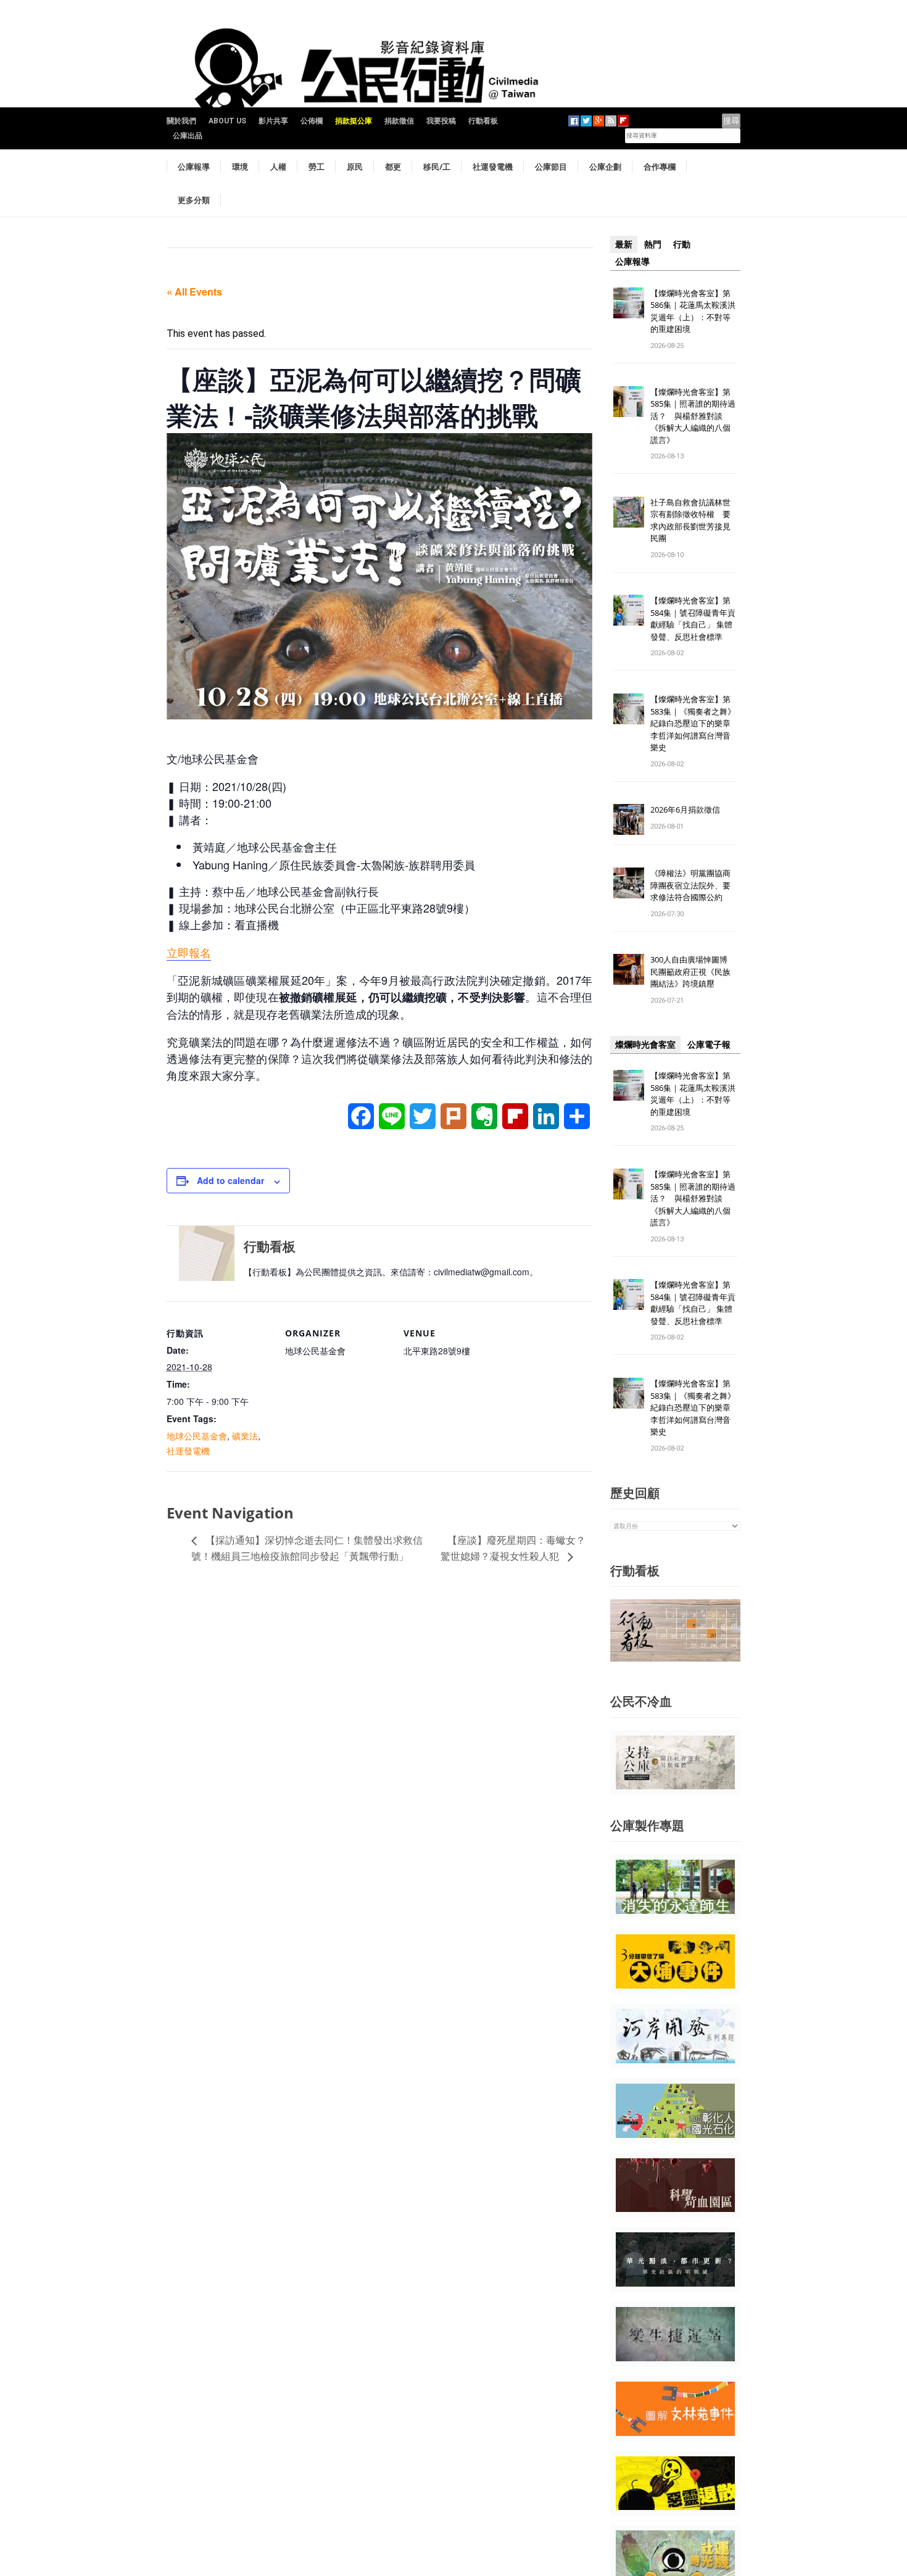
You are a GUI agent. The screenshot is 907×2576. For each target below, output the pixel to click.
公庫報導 (194, 167)
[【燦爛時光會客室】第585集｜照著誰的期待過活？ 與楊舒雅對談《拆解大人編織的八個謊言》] (629, 401)
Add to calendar (230, 1180)
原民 (355, 167)
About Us (227, 121)
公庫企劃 (605, 167)
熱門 (653, 244)
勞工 (317, 167)
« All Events (194, 292)
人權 (278, 167)
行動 (682, 244)
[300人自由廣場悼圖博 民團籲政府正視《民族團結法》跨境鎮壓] (629, 969)
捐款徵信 (399, 121)
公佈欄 (312, 121)
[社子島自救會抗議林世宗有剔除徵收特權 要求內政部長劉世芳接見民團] (629, 511)
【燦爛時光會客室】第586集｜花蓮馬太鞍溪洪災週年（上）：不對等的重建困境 (693, 311)
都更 (393, 167)
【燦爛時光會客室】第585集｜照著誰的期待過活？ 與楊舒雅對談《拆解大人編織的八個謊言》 (693, 416)
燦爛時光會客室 (645, 1045)
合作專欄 (660, 167)
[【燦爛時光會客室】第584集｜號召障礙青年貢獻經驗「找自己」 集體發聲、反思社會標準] (629, 610)
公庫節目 (551, 167)
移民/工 (437, 167)
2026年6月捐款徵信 (685, 810)
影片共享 (273, 121)
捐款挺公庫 (354, 121)
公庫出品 (188, 136)
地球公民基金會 (197, 1436)
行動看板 (483, 121)
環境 (240, 167)
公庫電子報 (709, 1045)
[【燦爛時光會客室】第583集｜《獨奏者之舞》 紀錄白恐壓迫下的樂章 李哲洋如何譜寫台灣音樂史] (629, 709)
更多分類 (194, 200)
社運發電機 (493, 167)
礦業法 (245, 1436)
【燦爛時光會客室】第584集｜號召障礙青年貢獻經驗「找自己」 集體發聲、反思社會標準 (693, 619)
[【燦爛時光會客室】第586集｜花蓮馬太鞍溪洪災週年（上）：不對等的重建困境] (629, 302)
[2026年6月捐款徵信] (629, 819)
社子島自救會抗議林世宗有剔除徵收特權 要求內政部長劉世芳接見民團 (690, 520)
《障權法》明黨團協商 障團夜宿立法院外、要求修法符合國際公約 (694, 885)
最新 (624, 244)
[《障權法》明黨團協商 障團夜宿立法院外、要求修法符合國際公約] (629, 883)
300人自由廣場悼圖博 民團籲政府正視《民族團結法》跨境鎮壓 (693, 971)
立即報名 (189, 952)
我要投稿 (441, 121)
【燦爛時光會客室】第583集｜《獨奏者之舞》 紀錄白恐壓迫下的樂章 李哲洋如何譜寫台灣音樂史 (693, 723)
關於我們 (181, 121)
